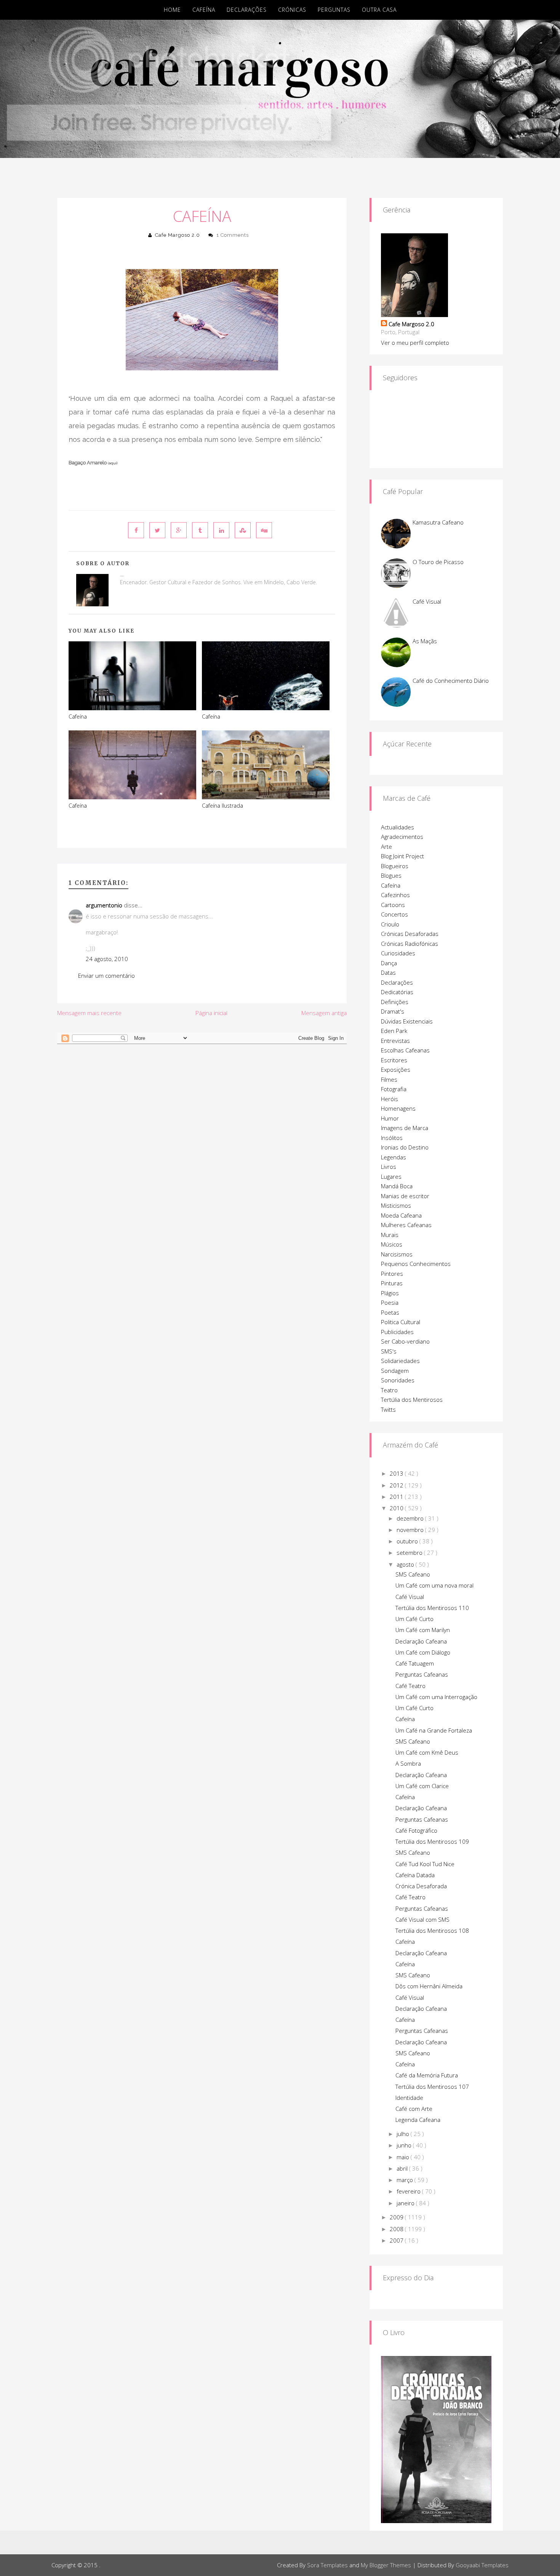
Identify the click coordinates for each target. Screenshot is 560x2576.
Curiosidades (398, 953)
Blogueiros (395, 866)
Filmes (389, 1079)
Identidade (409, 2098)
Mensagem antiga (324, 1013)
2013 (397, 1473)
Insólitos (392, 1138)
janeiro (406, 2203)
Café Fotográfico (416, 1830)
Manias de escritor (405, 1196)
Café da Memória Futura (427, 2075)
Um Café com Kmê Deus (427, 1752)
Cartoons (393, 905)
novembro (411, 1530)
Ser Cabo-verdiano (405, 1341)
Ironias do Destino (405, 1147)
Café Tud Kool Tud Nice (425, 1864)
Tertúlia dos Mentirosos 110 (432, 1608)
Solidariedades (400, 1361)
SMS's (389, 1351)
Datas (388, 972)
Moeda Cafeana (401, 1215)
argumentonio (104, 905)
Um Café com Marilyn (423, 1630)
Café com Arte (414, 2109)
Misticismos (396, 1205)
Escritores (394, 1060)
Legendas (394, 1157)
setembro (410, 1553)
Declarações (247, 10)
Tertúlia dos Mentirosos (412, 1400)
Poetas (390, 1312)
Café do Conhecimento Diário (451, 681)
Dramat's (393, 1011)
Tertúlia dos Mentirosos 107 (432, 2087)
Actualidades (398, 827)
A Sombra (408, 1763)
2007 (397, 2240)
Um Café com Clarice (422, 1786)
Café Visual (427, 601)
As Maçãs (425, 641)
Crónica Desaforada (421, 1886)
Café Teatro (410, 1686)
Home (172, 10)
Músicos (392, 1244)
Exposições (396, 1070)
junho (405, 2145)
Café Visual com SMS (422, 1919)
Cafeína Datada (415, 1875)
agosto (406, 1564)
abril (403, 2168)
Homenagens (398, 1108)
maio (404, 2157)
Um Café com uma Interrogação (436, 1697)
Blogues (391, 875)
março (406, 2180)
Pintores (392, 1274)
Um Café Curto (414, 1619)
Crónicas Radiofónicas (410, 944)
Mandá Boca (397, 1186)
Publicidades (397, 1332)
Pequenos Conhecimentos (416, 1264)
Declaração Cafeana (421, 1641)
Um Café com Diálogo (423, 1652)
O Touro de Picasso (438, 562)
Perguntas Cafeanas (422, 1674)
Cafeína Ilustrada (222, 806)
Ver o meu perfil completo (415, 343)
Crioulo (390, 924)
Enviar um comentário (106, 976)
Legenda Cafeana (418, 2120)
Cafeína (204, 10)
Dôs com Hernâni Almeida (429, 1986)
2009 (397, 2217)
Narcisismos (397, 1254)
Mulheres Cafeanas (406, 1225)
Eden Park (394, 1031)
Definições (395, 1002)
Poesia (390, 1302)
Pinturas (392, 1283)
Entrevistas (395, 1041)
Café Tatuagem (415, 1663)
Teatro (389, 1390)
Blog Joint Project (402, 856)
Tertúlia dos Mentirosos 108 (432, 1930)
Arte (386, 846)
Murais (390, 1235)
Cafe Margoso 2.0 (178, 235)
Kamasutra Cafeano (438, 522)
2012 (397, 1485)
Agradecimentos (402, 837)
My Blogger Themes (386, 2565)
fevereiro (409, 2191)
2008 (397, 2229)
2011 (397, 1497)
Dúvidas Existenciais (407, 1021)
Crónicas (292, 10)
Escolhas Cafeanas (405, 1050)
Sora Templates (327, 2565)
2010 (397, 1508)
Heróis (390, 1099)
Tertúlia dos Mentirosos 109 (432, 1841)
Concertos (394, 914)
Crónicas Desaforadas (410, 934)
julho (404, 2134)
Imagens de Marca (405, 1128)
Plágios (390, 1293)
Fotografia (394, 1089)
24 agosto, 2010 (107, 959)
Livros (389, 1167)
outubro (408, 1541)
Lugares (391, 1176)
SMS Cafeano (413, 1574)
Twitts (388, 1409)
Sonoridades (398, 1380)
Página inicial (211, 1013)
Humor (390, 1118)
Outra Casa (379, 10)
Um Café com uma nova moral (434, 1585)
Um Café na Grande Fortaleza (434, 1730)
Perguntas (334, 10)
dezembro (411, 1518)
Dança (389, 963)
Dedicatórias (397, 992)
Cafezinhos (395, 895)
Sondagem (395, 1371)
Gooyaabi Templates (482, 2565)
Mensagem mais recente (89, 1013)
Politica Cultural (401, 1322)
